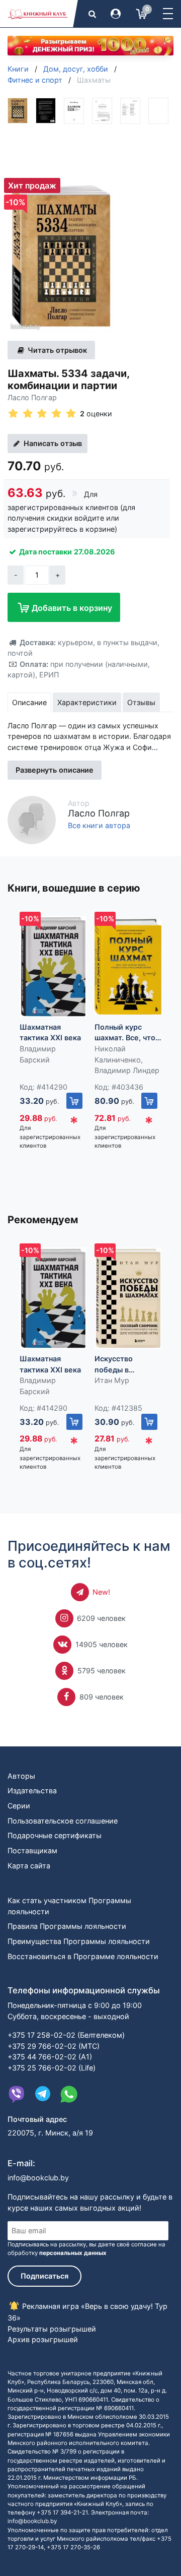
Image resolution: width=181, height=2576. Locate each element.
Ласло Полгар (32, 397)
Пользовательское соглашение (63, 1821)
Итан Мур (112, 1380)
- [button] (16, 575)
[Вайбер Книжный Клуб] (17, 2094)
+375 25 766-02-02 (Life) (52, 2068)
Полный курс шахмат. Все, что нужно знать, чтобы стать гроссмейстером (126, 1033)
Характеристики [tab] (87, 702)
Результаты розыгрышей (52, 2329)
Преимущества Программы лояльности (79, 1941)
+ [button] (58, 575)
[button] (168, 14)
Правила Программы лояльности (67, 1926)
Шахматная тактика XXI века (50, 1032)
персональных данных (73, 2253)
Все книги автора (99, 826)
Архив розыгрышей (43, 2339)
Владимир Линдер (127, 1070)
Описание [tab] (29, 702)
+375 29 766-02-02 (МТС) (54, 2046)
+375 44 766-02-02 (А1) (50, 2057)
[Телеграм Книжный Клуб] (43, 2094)
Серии (19, 1806)
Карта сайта (29, 1866)
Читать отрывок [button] (56, 350)
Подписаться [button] (44, 2276)
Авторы (21, 1776)
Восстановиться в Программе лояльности (83, 1956)
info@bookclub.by (38, 2178)
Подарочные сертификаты (55, 1835)
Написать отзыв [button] (52, 443)
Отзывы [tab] (141, 702)
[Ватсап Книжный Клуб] (69, 2094)
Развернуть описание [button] (55, 770)
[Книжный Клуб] (38, 14)
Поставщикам (32, 1850)
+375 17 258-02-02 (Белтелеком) (66, 2035)
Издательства (32, 1790)
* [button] (74, 1123)
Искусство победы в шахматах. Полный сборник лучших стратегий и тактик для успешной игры (128, 1365)
